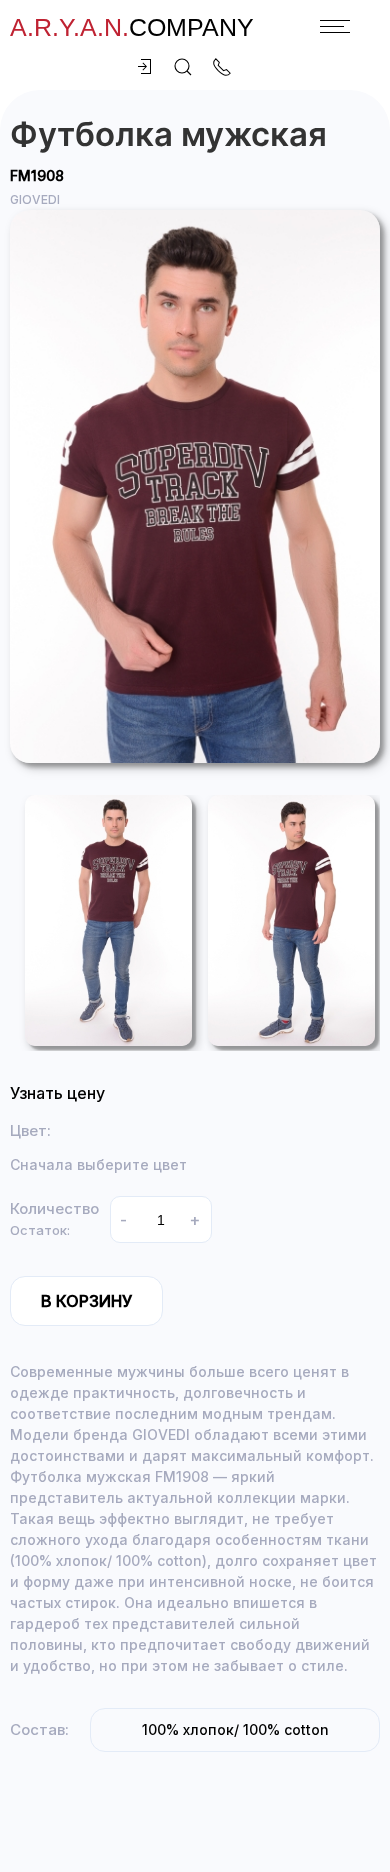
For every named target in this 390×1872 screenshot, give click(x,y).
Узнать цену (57, 1093)
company (132, 27)
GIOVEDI (35, 199)
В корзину (86, 1301)
